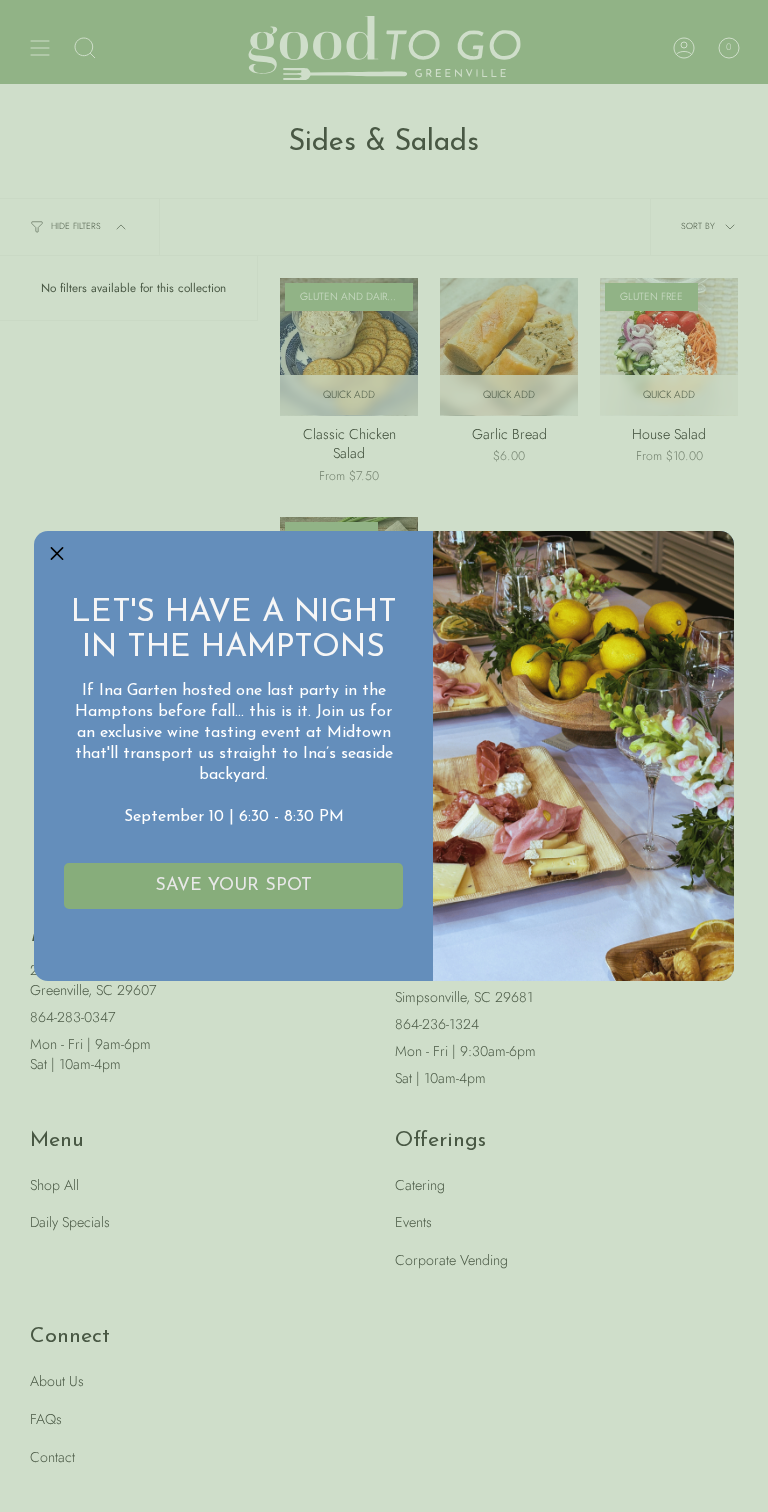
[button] (57, 554)
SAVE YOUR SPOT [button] (233, 886)
